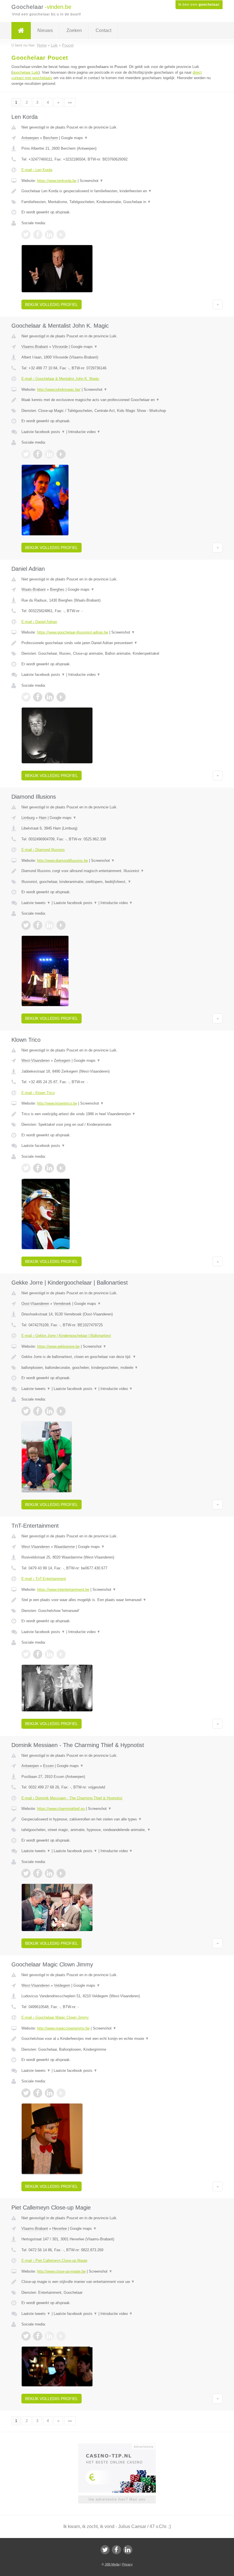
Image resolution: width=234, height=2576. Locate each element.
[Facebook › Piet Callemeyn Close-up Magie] (38, 2336)
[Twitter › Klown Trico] (26, 1168)
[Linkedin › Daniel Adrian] (49, 697)
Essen (48, 1766)
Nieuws (45, 30)
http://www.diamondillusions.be (62, 861)
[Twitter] (105, 2550)
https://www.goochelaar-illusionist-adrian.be (73, 632)
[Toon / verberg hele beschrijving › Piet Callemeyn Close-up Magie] (117, 2282)
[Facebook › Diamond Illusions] (38, 925)
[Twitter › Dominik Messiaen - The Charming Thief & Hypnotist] (26, 1873)
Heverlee (59, 2229)
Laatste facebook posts (43, 432)
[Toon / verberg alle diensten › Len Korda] (117, 202)
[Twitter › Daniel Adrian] (26, 697)
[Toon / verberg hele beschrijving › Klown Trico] (117, 1114)
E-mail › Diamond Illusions (43, 850)
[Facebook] (116, 2550)
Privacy (127, 2564)
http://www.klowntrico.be (57, 1103)
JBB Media (112, 2564)
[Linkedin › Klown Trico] (49, 1168)
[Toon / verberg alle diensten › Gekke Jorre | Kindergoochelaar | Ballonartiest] (117, 1368)
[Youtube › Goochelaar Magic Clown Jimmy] (61, 2093)
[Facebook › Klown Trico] (38, 1168)
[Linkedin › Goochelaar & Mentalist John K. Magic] (49, 454)
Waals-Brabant (34, 589)
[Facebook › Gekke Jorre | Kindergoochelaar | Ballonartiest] (38, 1411)
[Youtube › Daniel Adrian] (61, 697)
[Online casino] (121, 2446)
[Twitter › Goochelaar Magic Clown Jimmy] (26, 2093)
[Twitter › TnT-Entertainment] (26, 1654)
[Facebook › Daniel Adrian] (38, 697)
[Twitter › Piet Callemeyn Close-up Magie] (26, 2336)
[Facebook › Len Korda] (38, 235)
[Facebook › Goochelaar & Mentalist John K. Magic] (38, 454)
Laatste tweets (36, 903)
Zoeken (74, 30)
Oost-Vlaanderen (35, 1304)
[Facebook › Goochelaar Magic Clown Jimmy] (38, 2093)
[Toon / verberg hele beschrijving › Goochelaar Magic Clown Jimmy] (117, 2039)
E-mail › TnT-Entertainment (44, 1579)
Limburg (28, 818)
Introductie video (84, 432)
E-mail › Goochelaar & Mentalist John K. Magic (60, 379)
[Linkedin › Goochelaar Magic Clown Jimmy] (49, 2093)
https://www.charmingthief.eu (61, 1809)
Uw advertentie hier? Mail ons (117, 2499)
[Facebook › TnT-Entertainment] (38, 1654)
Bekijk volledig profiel (52, 305)
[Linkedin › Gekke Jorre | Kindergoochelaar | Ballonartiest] (49, 1411)
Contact (103, 30)
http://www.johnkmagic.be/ (59, 389)
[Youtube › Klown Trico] (61, 1168)
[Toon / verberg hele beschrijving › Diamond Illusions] (117, 871)
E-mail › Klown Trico (38, 1093)
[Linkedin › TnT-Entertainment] (49, 1654)
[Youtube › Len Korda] (61, 235)
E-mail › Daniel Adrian (39, 622)
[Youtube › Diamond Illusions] (61, 925)
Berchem (51, 138)
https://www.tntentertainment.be (63, 1590)
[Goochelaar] (21, 31)
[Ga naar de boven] (218, 305)
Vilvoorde (60, 347)
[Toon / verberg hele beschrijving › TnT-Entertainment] (117, 1600)
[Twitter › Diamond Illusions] (26, 925)
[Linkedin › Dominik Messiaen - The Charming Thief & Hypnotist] (49, 1873)
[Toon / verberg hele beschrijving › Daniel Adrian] (117, 643)
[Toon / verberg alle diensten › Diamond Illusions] (117, 882)
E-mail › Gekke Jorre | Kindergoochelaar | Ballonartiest (66, 1336)
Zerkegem (62, 1060)
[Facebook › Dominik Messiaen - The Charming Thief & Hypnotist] (38, 1873)
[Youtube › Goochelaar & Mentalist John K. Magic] (61, 454)
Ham (43, 818)
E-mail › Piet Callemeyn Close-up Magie (54, 2260)
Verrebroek (62, 1304)
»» (70, 102)
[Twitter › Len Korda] (26, 235)
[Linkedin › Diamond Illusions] (49, 925)
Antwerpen (30, 138)
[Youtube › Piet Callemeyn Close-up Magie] (61, 2336)
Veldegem (62, 1985)
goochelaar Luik (26, 72)
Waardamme (64, 1547)
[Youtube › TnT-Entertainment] (61, 1654)
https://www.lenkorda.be (57, 181)
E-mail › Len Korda (37, 170)
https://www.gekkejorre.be (58, 1346)
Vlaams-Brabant (35, 347)
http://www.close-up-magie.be (61, 2271)
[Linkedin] (128, 2550)
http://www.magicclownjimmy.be (63, 2028)
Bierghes (57, 589)
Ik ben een (199, 5)
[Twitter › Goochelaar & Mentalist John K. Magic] (26, 454)
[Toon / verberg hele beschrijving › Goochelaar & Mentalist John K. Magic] (117, 400)
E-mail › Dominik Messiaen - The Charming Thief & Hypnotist (72, 1798)
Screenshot (91, 181)
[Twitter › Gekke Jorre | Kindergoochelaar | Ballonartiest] (26, 1411)
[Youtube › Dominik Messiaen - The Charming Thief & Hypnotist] (61, 1873)
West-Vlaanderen (36, 1060)
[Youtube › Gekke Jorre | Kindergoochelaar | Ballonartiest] (61, 1411)
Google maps (74, 138)
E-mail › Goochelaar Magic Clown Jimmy (55, 2017)
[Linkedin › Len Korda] (49, 235)
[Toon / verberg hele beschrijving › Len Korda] (117, 191)
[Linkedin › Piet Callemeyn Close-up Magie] (49, 2336)
